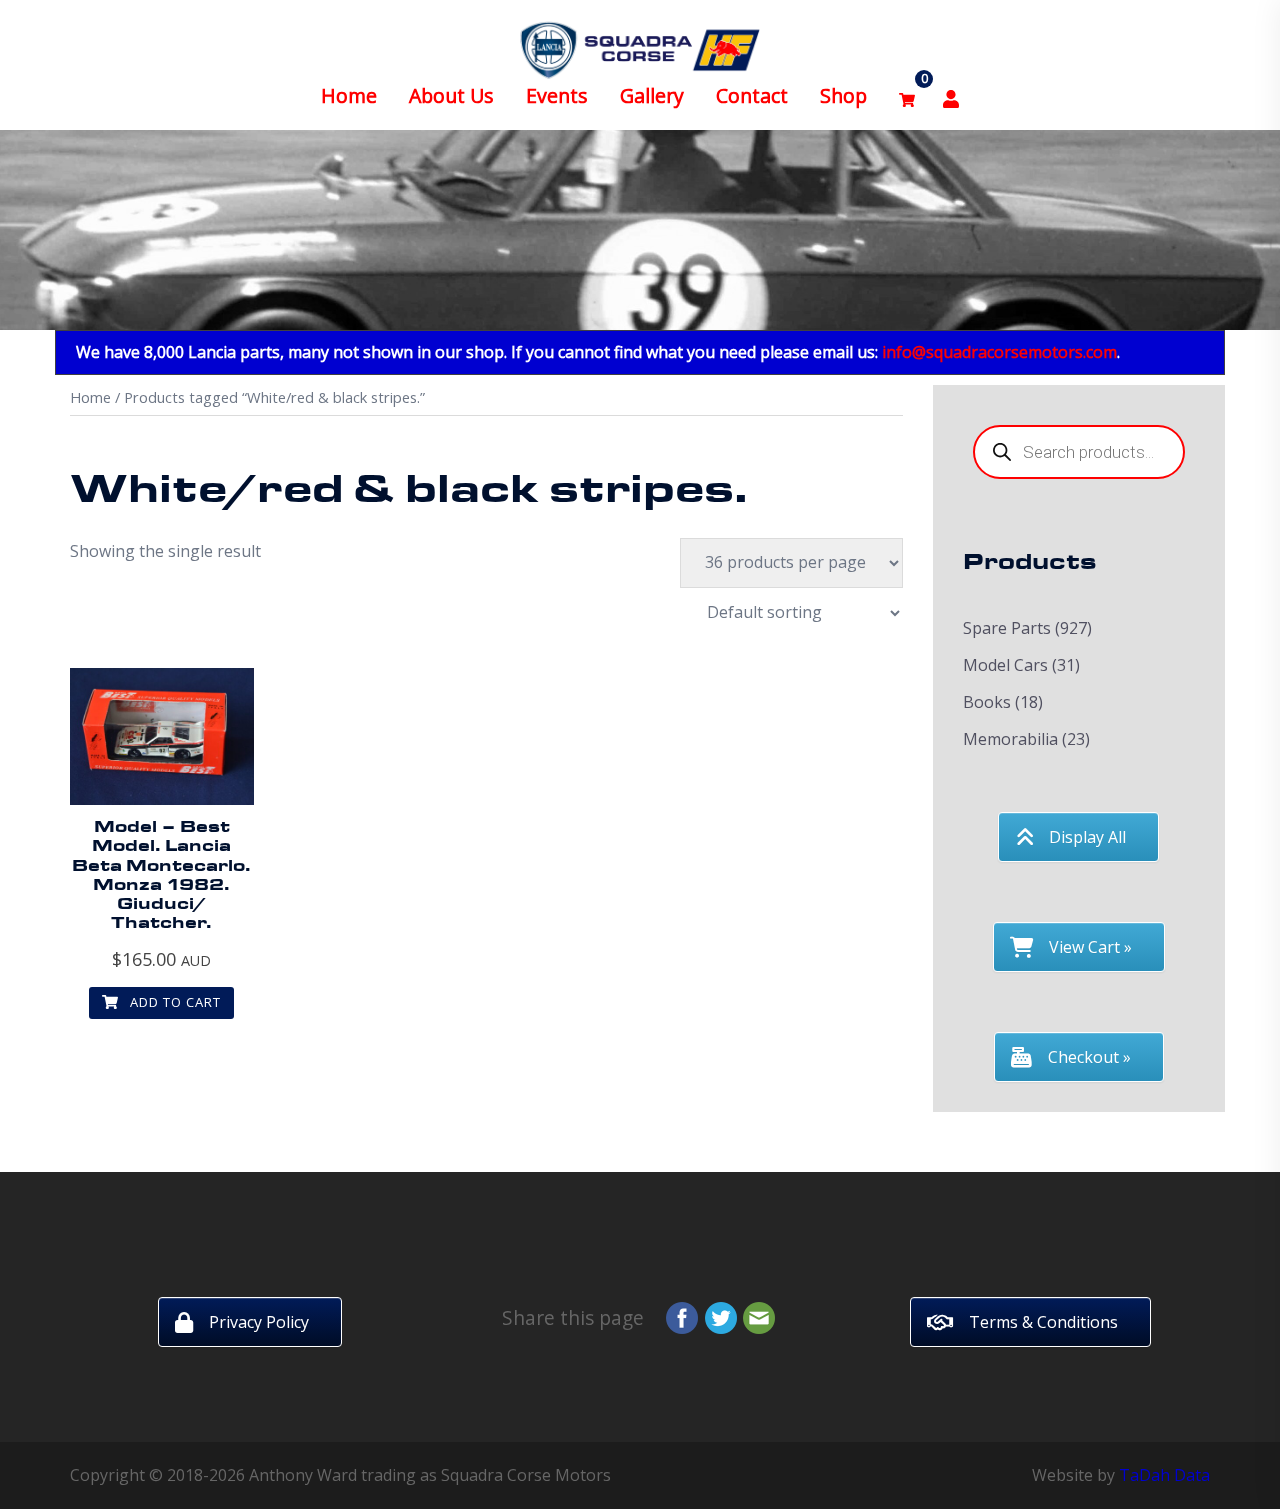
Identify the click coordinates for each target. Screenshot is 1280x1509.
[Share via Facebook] (682, 1316)
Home (349, 95)
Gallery (652, 95)
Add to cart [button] (173, 1002)
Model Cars (1005, 665)
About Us (451, 95)
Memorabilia (1010, 739)
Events (557, 95)
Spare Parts (1007, 628)
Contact (752, 95)
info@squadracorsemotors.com (999, 352)
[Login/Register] (951, 96)
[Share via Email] (759, 1316)
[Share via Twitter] (721, 1316)
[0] (907, 96)
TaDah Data (1164, 1475)
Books (987, 702)
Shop (843, 95)
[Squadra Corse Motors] (640, 48)
